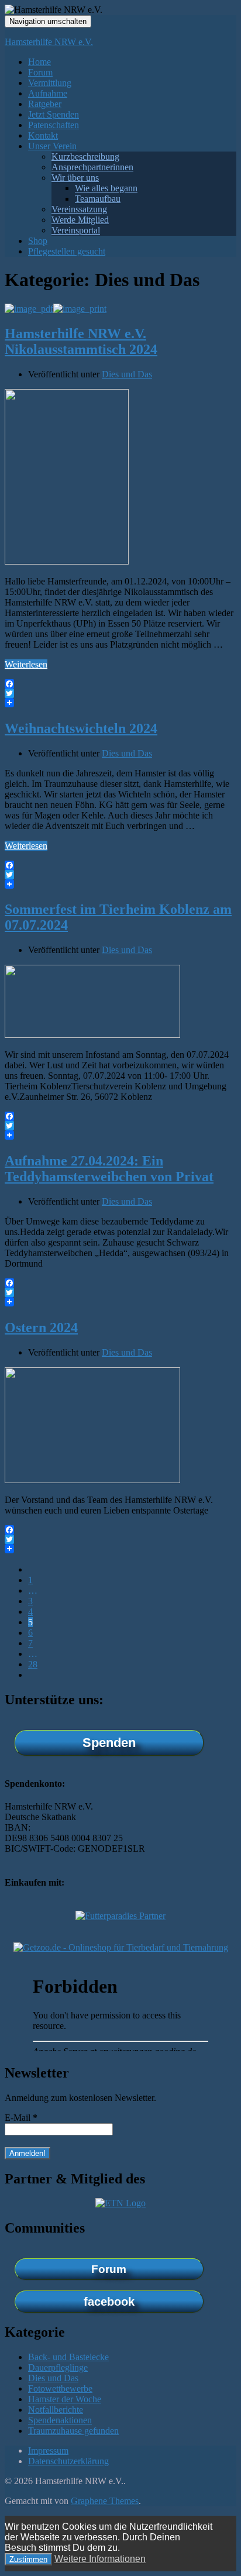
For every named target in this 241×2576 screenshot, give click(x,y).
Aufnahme (48, 93)
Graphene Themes (105, 2501)
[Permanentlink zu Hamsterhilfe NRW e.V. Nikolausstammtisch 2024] (67, 561)
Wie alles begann (106, 188)
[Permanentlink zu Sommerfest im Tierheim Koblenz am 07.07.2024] (92, 1035)
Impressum (48, 2451)
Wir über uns (75, 178)
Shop (38, 241)
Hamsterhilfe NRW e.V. (49, 42)
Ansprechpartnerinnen (92, 167)
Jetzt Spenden (54, 114)
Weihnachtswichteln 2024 (81, 728)
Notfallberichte (56, 2410)
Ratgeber (45, 104)
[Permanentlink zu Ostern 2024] (92, 1480)
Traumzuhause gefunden (73, 2431)
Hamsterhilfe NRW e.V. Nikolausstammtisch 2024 (81, 341)
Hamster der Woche (65, 2399)
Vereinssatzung (79, 209)
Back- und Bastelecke (68, 2357)
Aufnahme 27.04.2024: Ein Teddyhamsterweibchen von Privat (109, 1169)
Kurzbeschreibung (85, 157)
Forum (40, 72)
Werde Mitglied (80, 220)
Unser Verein (52, 146)
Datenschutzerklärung (68, 2461)
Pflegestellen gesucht (67, 251)
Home (39, 62)
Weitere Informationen (100, 2559)
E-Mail (21, 2118)
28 (33, 1664)
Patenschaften (54, 125)
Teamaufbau (98, 199)
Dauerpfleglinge (58, 2367)
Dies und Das (127, 374)
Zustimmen (28, 2559)
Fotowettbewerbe (60, 2388)
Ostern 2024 (41, 1327)
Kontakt (43, 135)
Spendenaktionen (60, 2420)
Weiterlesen (26, 664)
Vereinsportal (76, 230)
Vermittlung (50, 83)
